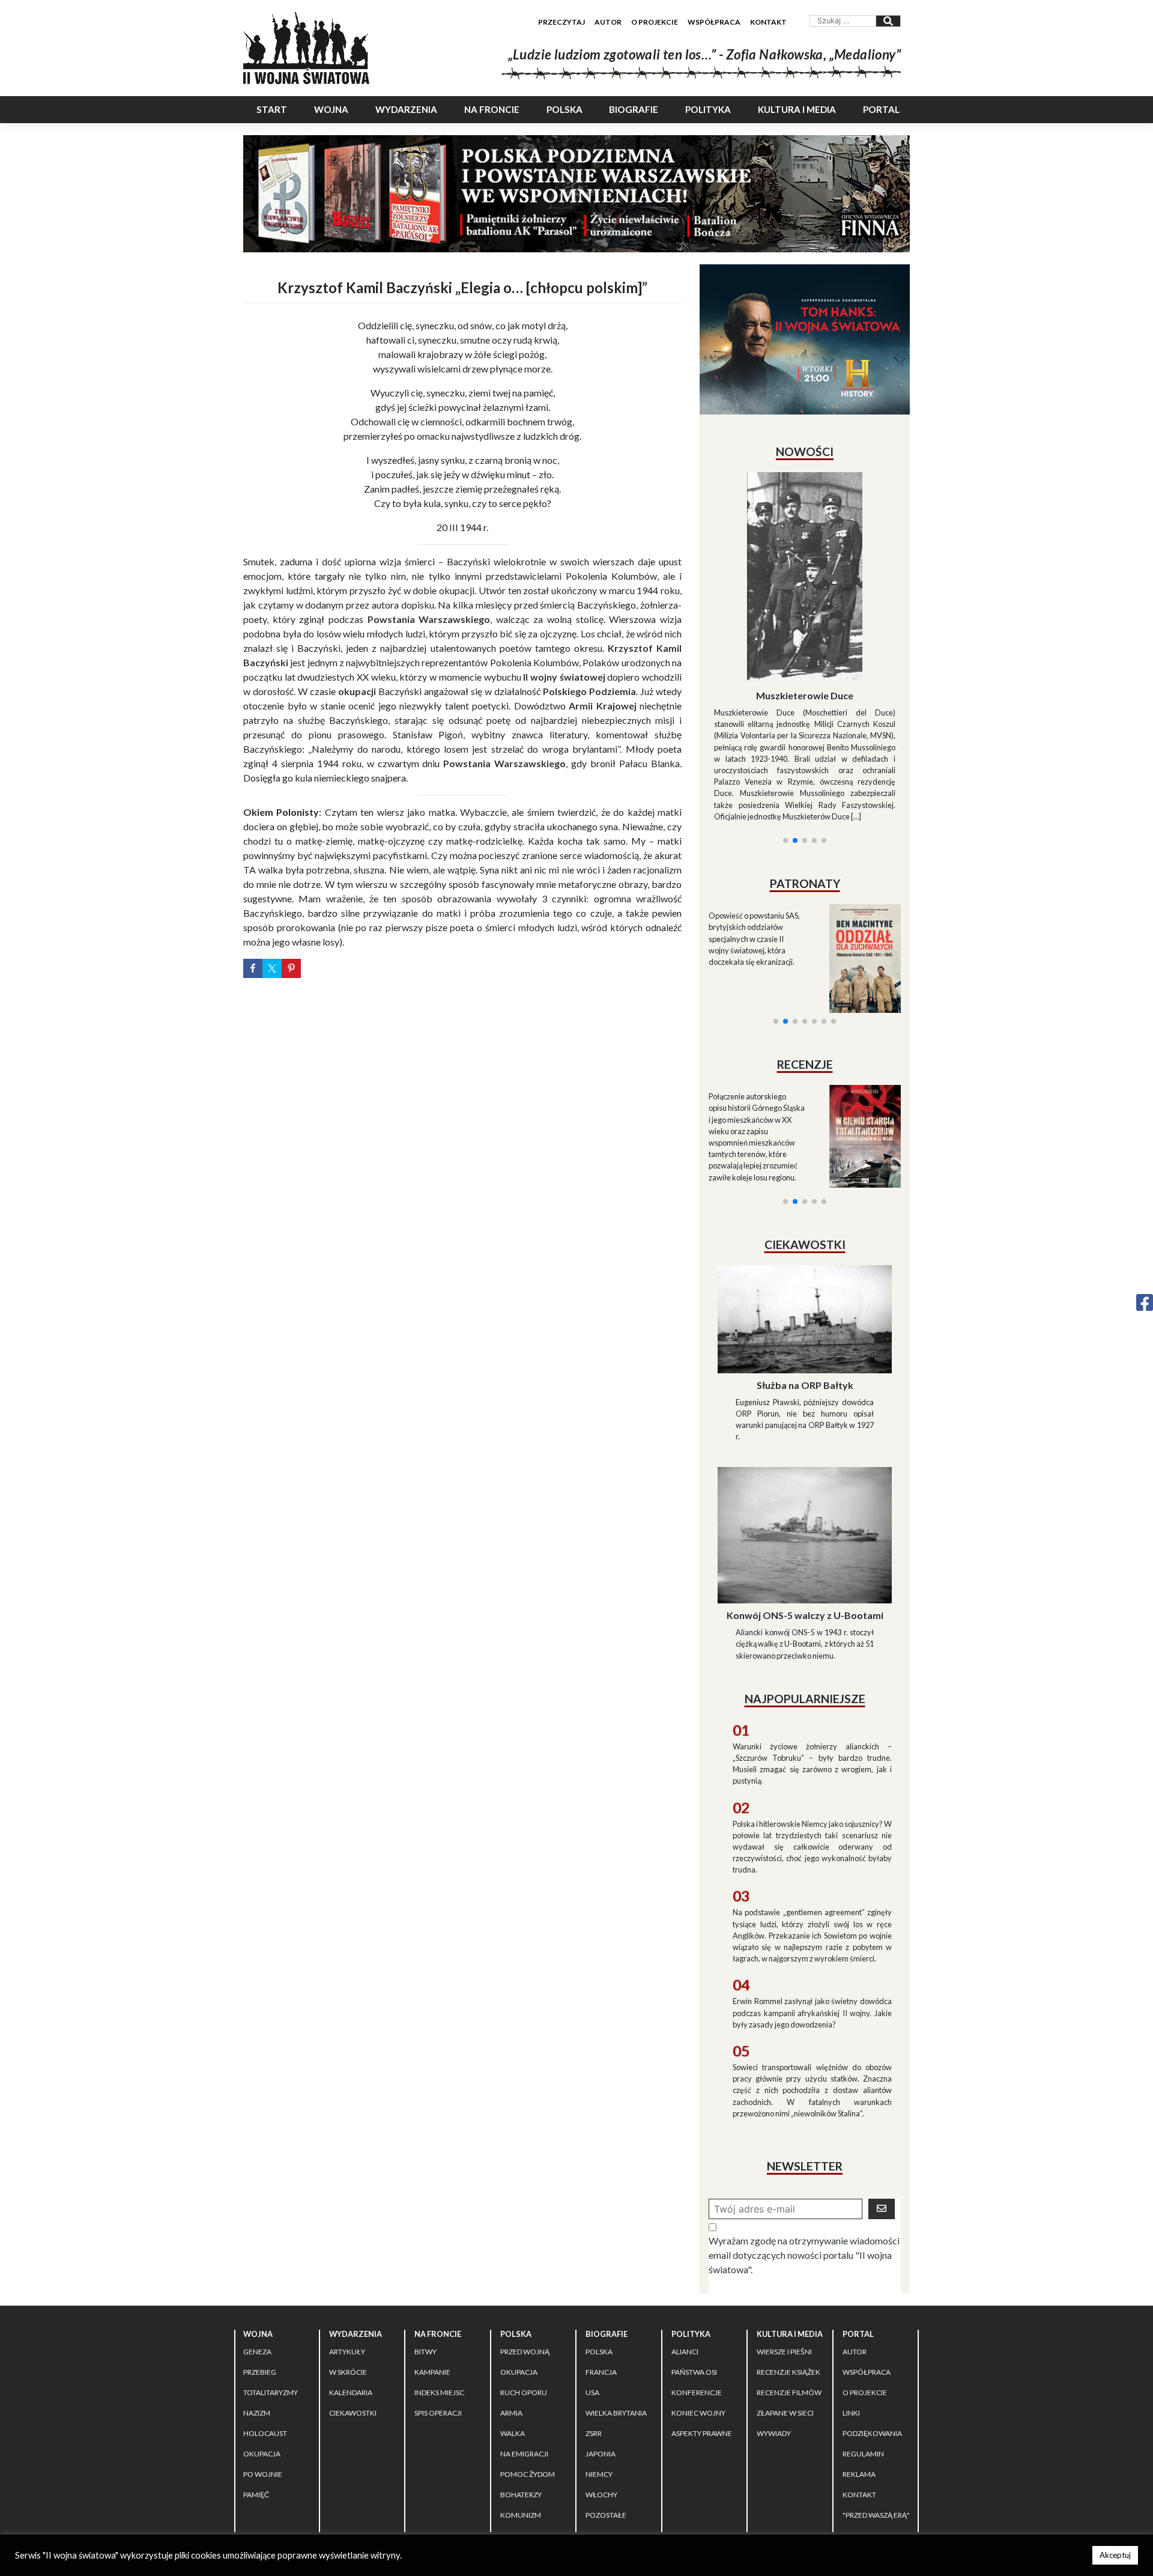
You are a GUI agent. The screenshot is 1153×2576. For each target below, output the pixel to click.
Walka (513, 2326)
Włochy (601, 2387)
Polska (564, 109)
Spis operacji (438, 2305)
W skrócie (348, 2265)
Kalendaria (351, 2285)
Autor (608, 22)
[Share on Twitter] (272, 968)
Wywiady (774, 2326)
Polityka (708, 109)
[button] (785, 695)
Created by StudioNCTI (742, 2452)
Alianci (685, 2244)
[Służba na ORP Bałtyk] (805, 1210)
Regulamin (863, 2346)
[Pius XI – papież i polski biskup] (805, 544)
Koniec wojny (698, 2305)
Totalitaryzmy (271, 2285)
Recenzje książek (788, 2265)
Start (272, 109)
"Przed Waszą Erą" (876, 2407)
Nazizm (257, 2305)
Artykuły (347, 2244)
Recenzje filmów (789, 2285)
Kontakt (768, 22)
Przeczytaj (561, 22)
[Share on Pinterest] (291, 968)
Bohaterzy (521, 2387)
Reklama (859, 2367)
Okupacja (262, 2346)
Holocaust (265, 2326)
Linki (851, 2305)
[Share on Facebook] (253, 968)
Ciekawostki (353, 2305)
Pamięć (256, 2387)
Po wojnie (263, 2367)
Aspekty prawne (702, 2326)
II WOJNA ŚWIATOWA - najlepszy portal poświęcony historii (384, 2452)
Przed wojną (525, 2244)
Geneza (257, 2244)
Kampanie (432, 2265)
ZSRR (594, 2326)
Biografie (634, 109)
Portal (881, 109)
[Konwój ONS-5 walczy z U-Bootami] (805, 1426)
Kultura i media (797, 109)
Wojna (331, 109)
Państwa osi (694, 2265)
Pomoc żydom (528, 2367)
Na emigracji (524, 2346)
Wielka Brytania (616, 2305)
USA (592, 2285)
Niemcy (599, 2367)
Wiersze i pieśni (784, 2244)
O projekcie (655, 22)
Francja (601, 2265)
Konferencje (697, 2285)
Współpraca (714, 22)
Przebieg (260, 2265)
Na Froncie (492, 109)
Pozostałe (606, 2407)
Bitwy (425, 2244)
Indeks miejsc (439, 2285)
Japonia (601, 2346)
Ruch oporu (524, 2285)
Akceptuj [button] (1115, 2555)
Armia (511, 2305)
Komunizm (521, 2407)
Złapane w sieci (785, 2305)
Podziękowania (872, 2326)
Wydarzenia (406, 109)
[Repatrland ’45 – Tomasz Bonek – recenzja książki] (857, 992)
